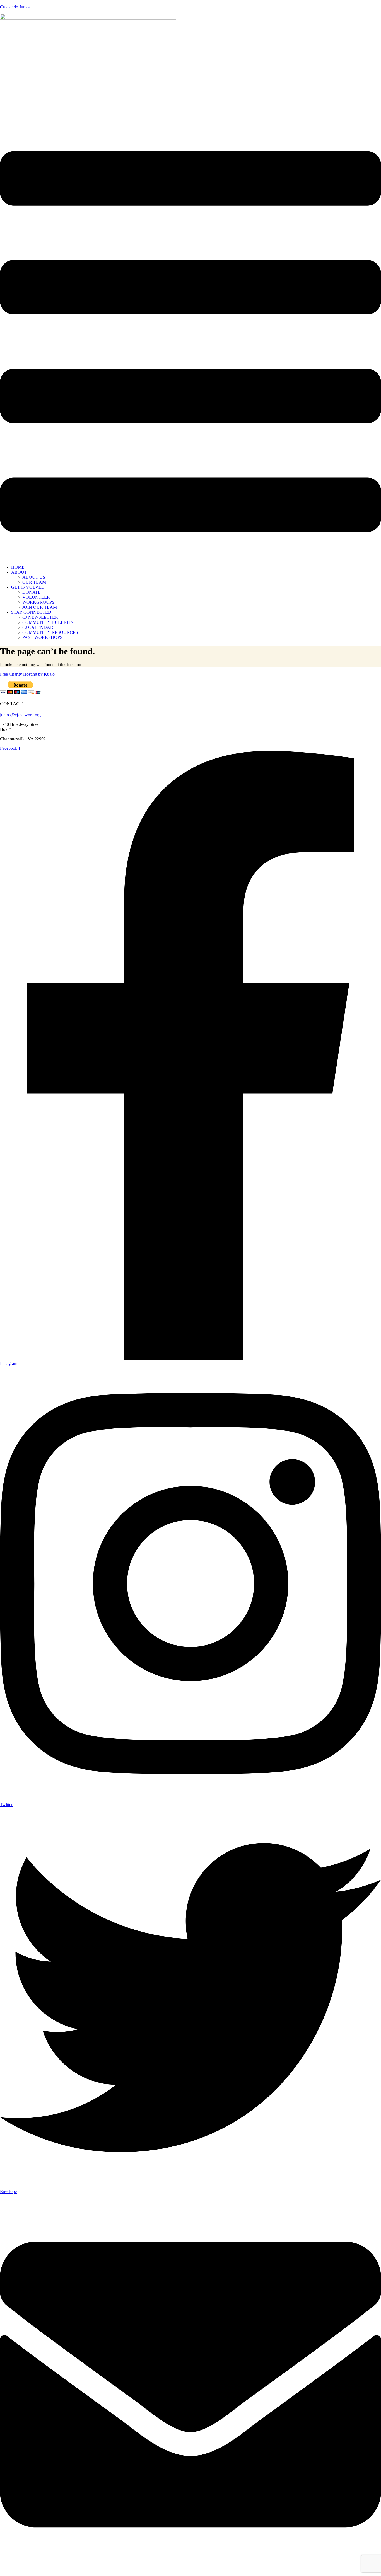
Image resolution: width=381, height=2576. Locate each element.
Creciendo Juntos (15, 7)
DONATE (32, 592)
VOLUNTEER (36, 597)
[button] (191, 342)
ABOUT (19, 572)
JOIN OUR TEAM (40, 607)
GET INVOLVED (28, 587)
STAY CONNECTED (31, 612)
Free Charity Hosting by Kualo (27, 674)
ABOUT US (34, 577)
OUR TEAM (34, 582)
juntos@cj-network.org (20, 715)
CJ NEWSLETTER (40, 617)
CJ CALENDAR (38, 627)
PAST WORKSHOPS (42, 637)
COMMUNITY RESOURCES (50, 632)
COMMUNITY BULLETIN (48, 622)
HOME (18, 567)
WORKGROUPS (38, 602)
